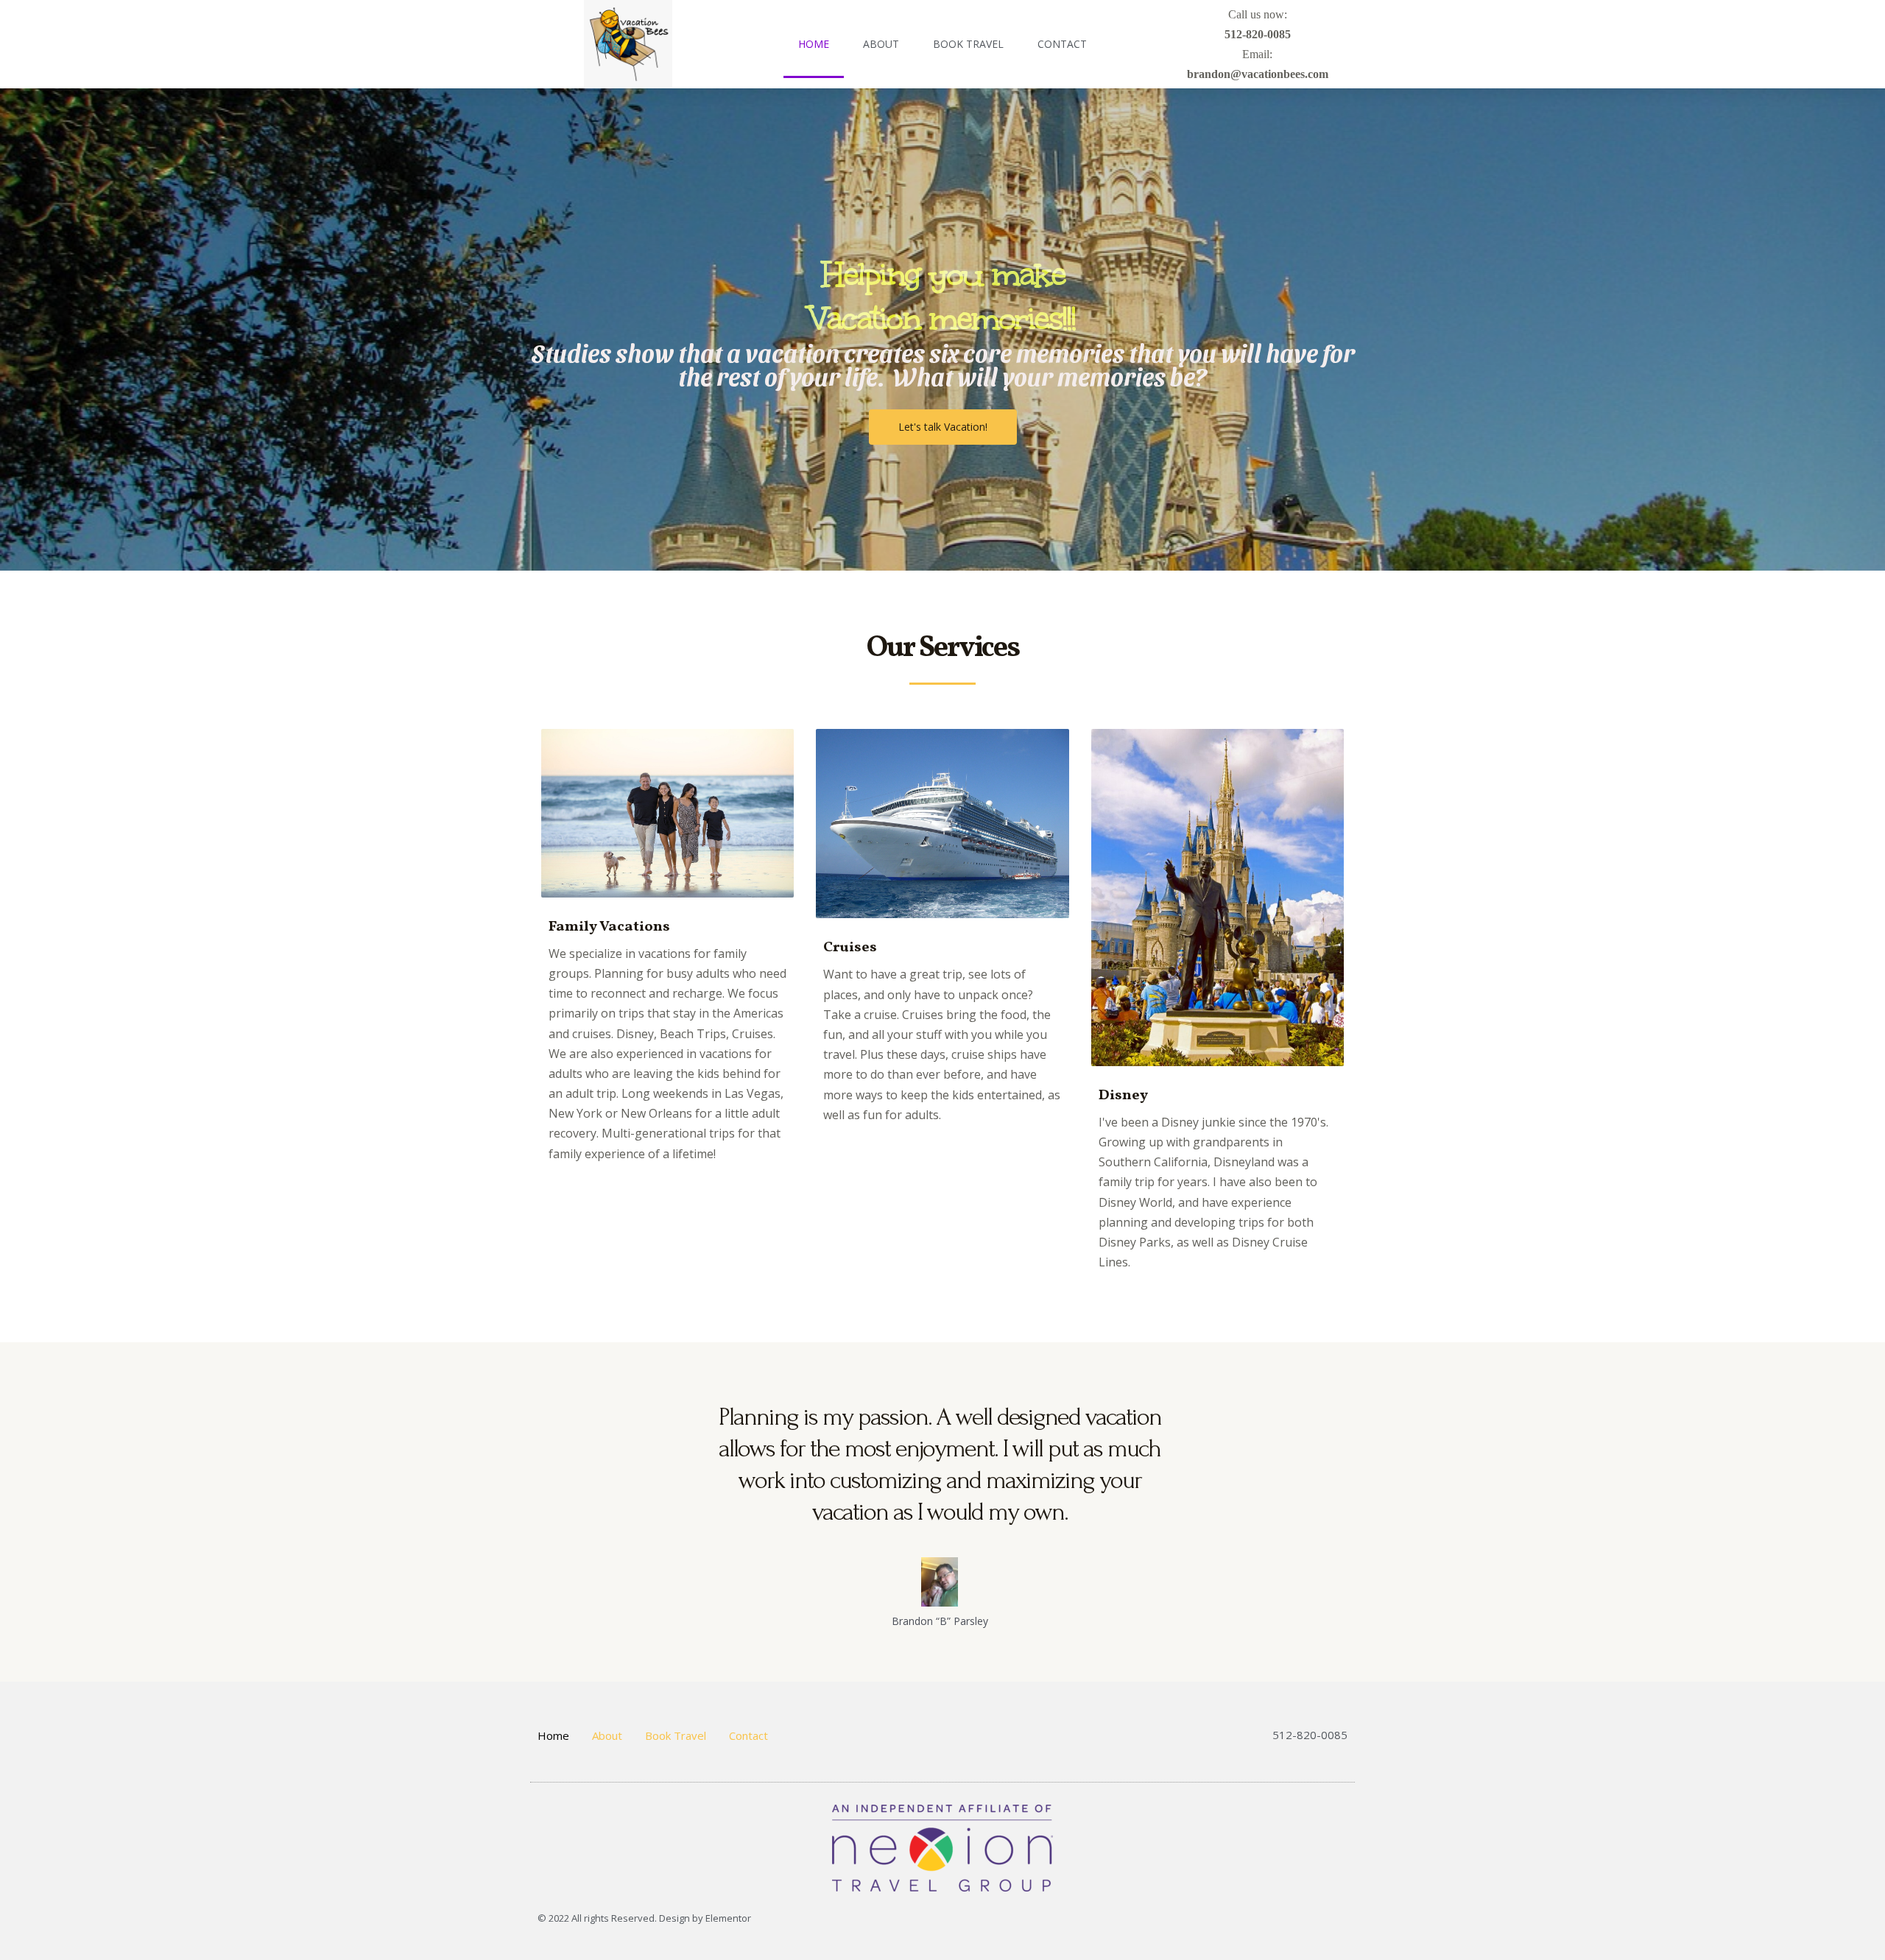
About (881, 44)
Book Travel (968, 44)
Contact (1062, 44)
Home (814, 44)
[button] (943, 427)
